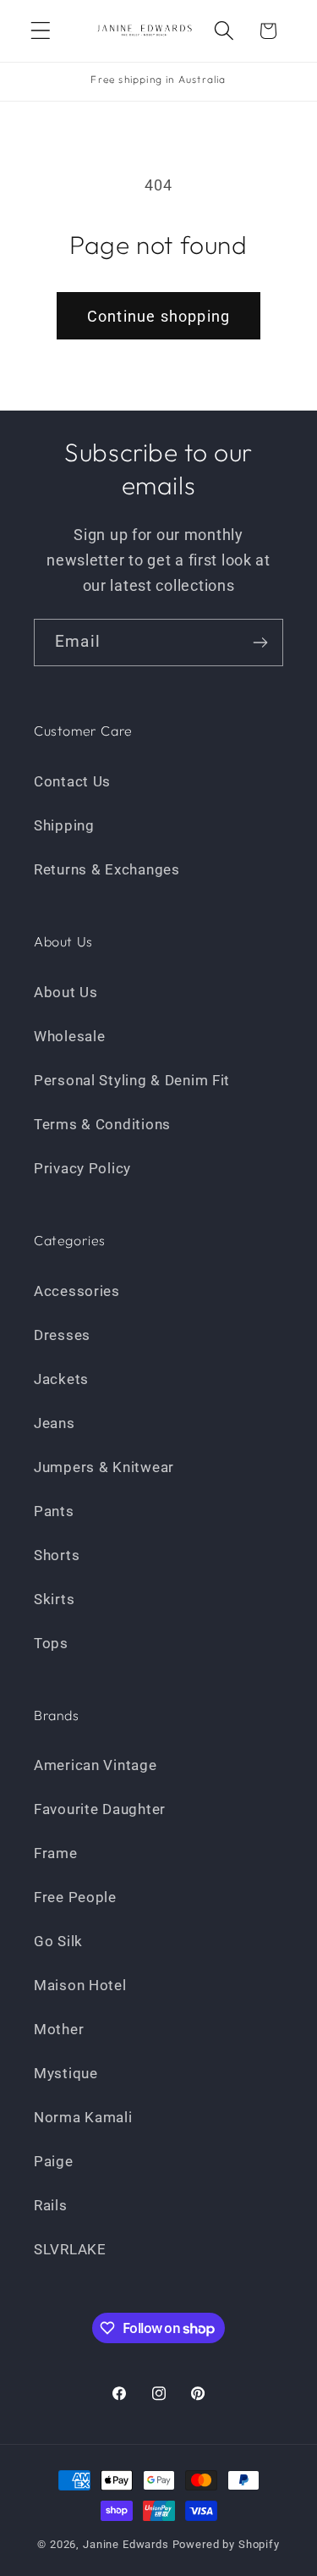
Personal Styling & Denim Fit (132, 1080)
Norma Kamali (83, 2117)
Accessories (77, 1291)
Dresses (62, 1335)
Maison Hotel (80, 1985)
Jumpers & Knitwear (104, 1467)
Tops (51, 1643)
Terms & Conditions (102, 1124)
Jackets (61, 1379)
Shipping (64, 825)
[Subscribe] (260, 643)
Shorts (57, 1555)
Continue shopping (158, 316)
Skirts (54, 1599)
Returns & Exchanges (107, 869)
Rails (51, 2205)
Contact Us (72, 781)
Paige (54, 2161)
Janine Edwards (126, 2544)
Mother (59, 2029)
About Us (66, 992)
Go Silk (58, 1941)
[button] (41, 31)
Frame (56, 1853)
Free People (75, 1897)
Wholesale (69, 1036)
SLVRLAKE (70, 2249)
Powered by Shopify (226, 2544)
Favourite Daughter (100, 1809)
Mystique (66, 2073)
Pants (54, 1511)
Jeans (55, 1423)
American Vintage (96, 1765)
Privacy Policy (82, 1168)
